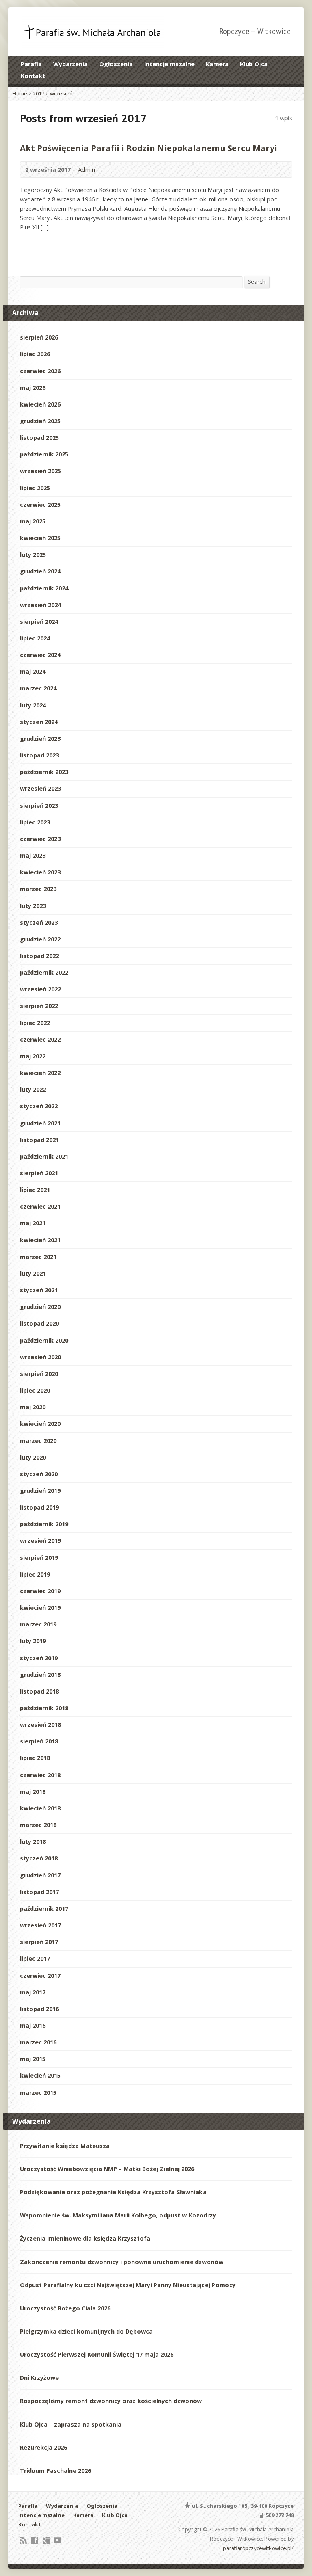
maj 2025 (33, 521)
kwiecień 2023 (40, 872)
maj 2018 (33, 1792)
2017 (39, 93)
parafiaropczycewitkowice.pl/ (258, 2548)
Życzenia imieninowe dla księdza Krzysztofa (85, 2238)
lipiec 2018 (35, 1758)
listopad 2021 (39, 1140)
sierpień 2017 (39, 1942)
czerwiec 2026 (40, 371)
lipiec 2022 (35, 1023)
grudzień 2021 (40, 1123)
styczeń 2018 (39, 1858)
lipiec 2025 (35, 488)
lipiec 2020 (35, 1390)
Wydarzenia (70, 64)
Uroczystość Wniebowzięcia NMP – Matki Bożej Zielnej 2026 (107, 2169)
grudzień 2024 (40, 571)
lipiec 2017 (35, 1958)
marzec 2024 (38, 688)
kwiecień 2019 (40, 1608)
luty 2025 (33, 555)
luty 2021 (33, 1273)
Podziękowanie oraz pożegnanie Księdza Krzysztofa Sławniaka (113, 2192)
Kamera (217, 64)
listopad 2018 (39, 1691)
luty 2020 (33, 1457)
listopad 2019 (39, 1507)
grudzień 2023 (40, 739)
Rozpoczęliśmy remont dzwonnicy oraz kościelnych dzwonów (111, 2401)
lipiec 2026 (35, 354)
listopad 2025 (39, 438)
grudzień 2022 (40, 939)
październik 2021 (44, 1156)
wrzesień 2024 (40, 605)
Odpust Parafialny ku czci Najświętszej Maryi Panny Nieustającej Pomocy (128, 2285)
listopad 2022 (39, 956)
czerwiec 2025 (40, 505)
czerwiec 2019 (40, 1591)
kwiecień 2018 (40, 1808)
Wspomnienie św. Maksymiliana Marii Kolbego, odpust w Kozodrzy (118, 2215)
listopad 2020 (39, 1323)
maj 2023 (33, 855)
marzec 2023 (38, 889)
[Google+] (46, 2540)
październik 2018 (44, 1708)
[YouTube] (57, 2540)
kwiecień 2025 (40, 538)
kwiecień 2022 (40, 1073)
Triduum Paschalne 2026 (55, 2471)
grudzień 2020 (40, 1307)
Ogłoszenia (116, 64)
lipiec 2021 (35, 1190)
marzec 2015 (38, 2093)
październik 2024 (44, 588)
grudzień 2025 (40, 421)
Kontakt (33, 76)
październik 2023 (44, 772)
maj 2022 (33, 1056)
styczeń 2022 (39, 1106)
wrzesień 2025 (40, 471)
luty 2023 (33, 906)
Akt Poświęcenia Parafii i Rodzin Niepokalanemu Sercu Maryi (148, 148)
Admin (87, 170)
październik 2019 (44, 1524)
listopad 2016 (39, 2009)
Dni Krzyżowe (39, 2378)
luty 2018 (33, 1842)
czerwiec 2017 (40, 1976)
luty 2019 (33, 1641)
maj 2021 (33, 1223)
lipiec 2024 (35, 638)
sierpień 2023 (39, 806)
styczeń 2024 (39, 722)
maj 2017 (33, 1992)
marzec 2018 (38, 1825)
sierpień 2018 (39, 1741)
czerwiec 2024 (40, 655)
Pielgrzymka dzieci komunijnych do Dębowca (86, 2331)
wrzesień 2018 (40, 1725)
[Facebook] (35, 2540)
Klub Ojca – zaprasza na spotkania (71, 2424)
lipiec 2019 (35, 1574)
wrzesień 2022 (40, 989)
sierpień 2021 (39, 1173)
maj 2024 (33, 672)
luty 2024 (33, 705)
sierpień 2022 (39, 1006)
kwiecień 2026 (40, 404)
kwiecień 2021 (40, 1240)
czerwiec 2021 (40, 1206)
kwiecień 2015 (40, 2075)
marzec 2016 (38, 2042)
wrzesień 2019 (40, 1541)
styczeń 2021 (39, 1290)
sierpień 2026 (39, 337)
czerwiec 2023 (40, 839)
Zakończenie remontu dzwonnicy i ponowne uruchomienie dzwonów (122, 2262)
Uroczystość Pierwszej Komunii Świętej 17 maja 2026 (97, 2354)
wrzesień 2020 (40, 1357)
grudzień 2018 (40, 1675)
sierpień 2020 (39, 1374)
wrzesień (61, 93)
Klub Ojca (254, 64)
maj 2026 (33, 388)
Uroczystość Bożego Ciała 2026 (65, 2308)
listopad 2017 (39, 1892)
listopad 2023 (39, 755)
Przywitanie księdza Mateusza (65, 2146)
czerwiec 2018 (40, 1775)
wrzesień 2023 (40, 788)
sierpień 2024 (39, 622)
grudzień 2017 (40, 1875)
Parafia (31, 64)
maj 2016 (33, 2026)
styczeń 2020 (39, 1474)
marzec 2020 (38, 1441)
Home (20, 93)
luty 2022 (33, 1089)
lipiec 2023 (35, 822)
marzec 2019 (38, 1624)
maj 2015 (33, 2059)
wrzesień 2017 (40, 1925)
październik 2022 (44, 972)
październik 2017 (44, 1909)
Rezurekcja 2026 (43, 2447)
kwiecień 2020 (40, 1424)
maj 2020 (33, 1407)
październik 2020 (44, 1340)
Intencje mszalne (169, 64)
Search (257, 282)
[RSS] (23, 2540)
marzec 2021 (38, 1257)
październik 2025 (44, 454)
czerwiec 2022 (40, 1039)
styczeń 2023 (39, 922)
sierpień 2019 (39, 1558)
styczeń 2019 (39, 1658)
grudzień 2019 (40, 1491)
